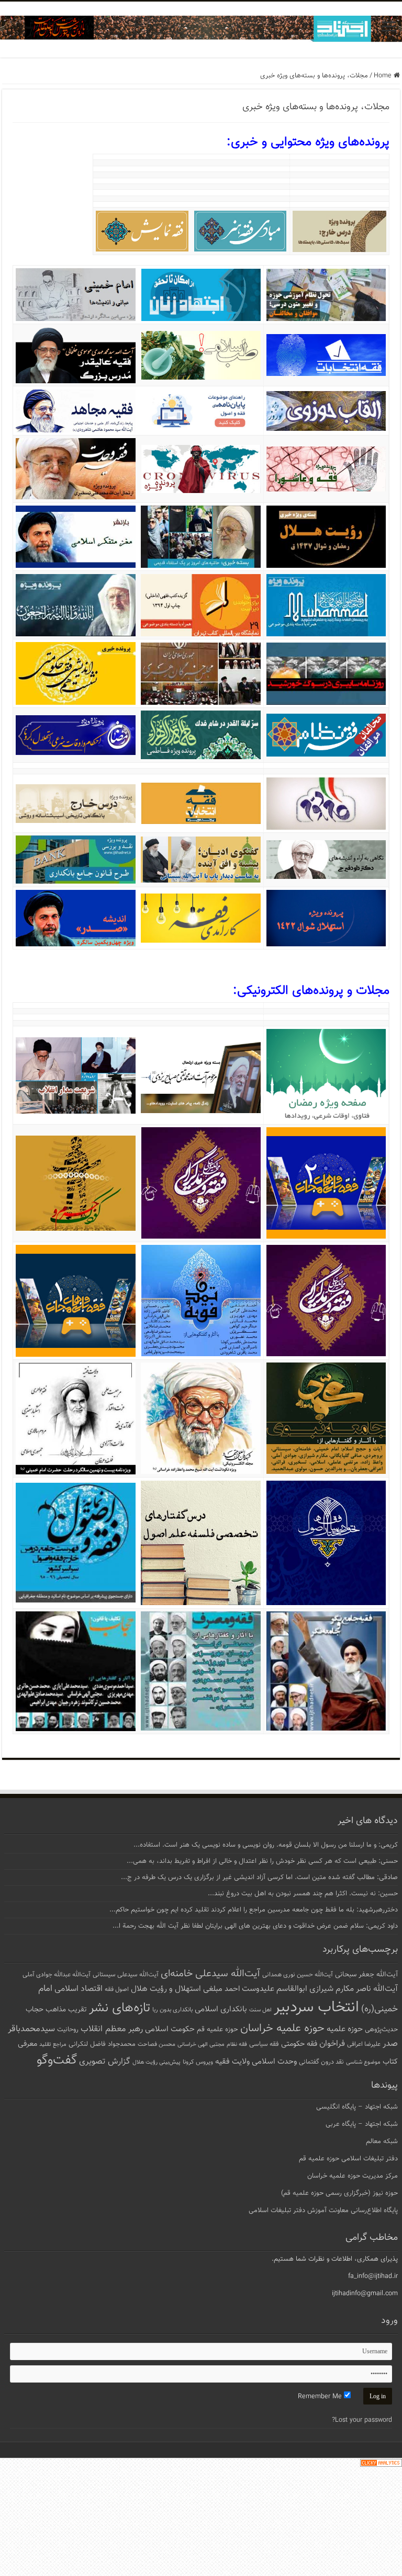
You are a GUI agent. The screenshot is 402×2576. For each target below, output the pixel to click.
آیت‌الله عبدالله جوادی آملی (57, 1975)
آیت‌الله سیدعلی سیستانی (126, 1975)
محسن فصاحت (157, 2044)
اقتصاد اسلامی (79, 1989)
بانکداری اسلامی (221, 2009)
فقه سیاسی (264, 2044)
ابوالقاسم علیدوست (275, 1989)
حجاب (35, 2010)
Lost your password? (362, 2420)
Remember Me (321, 2397)
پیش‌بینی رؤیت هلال (157, 2062)
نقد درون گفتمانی (321, 2062)
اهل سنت (260, 2010)
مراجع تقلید (53, 2044)
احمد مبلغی (221, 1989)
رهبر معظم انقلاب (112, 2029)
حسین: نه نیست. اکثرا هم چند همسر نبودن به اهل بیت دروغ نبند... (303, 1894)
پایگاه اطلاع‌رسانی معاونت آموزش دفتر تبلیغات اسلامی (323, 2211)
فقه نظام (237, 2045)
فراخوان (332, 2044)
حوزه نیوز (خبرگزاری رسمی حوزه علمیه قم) (339, 2193)
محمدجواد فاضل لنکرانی (102, 2044)
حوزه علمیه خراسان (282, 2028)
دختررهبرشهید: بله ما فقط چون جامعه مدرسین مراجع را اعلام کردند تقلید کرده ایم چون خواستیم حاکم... (254, 1910)
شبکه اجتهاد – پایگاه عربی (362, 2124)
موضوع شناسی (363, 2062)
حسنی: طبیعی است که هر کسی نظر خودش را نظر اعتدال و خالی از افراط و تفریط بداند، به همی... (262, 1861)
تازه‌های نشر (120, 2008)
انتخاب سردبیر (316, 2008)
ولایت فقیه (232, 2062)
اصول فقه (117, 1989)
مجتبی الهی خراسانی (201, 2045)
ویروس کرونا (198, 2062)
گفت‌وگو (57, 2060)
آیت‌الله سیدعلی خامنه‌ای (210, 1974)
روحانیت (68, 2030)
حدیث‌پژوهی (381, 2030)
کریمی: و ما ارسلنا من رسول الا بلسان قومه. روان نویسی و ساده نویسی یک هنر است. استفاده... (266, 1845)
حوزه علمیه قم (217, 2029)
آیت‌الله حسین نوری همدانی (298, 1975)
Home (384, 76)
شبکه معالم (382, 2142)
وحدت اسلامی (274, 2062)
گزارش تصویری (105, 2062)
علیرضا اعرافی (364, 2044)
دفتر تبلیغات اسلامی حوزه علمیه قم (348, 2159)
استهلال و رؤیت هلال (166, 1989)
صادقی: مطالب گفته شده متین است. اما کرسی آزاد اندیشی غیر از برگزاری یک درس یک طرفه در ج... (259, 1877)
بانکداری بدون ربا (172, 2010)
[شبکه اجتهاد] (201, 30)
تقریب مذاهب (66, 2010)
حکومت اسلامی (170, 2029)
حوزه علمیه (345, 2029)
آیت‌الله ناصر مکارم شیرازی (354, 1989)
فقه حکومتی (299, 2044)
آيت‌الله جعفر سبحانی (366, 1974)
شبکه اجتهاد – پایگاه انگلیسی (357, 2107)
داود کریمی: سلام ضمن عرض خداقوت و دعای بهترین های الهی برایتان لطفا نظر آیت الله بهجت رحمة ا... (255, 1926)
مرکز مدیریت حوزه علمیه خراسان (353, 2176)
